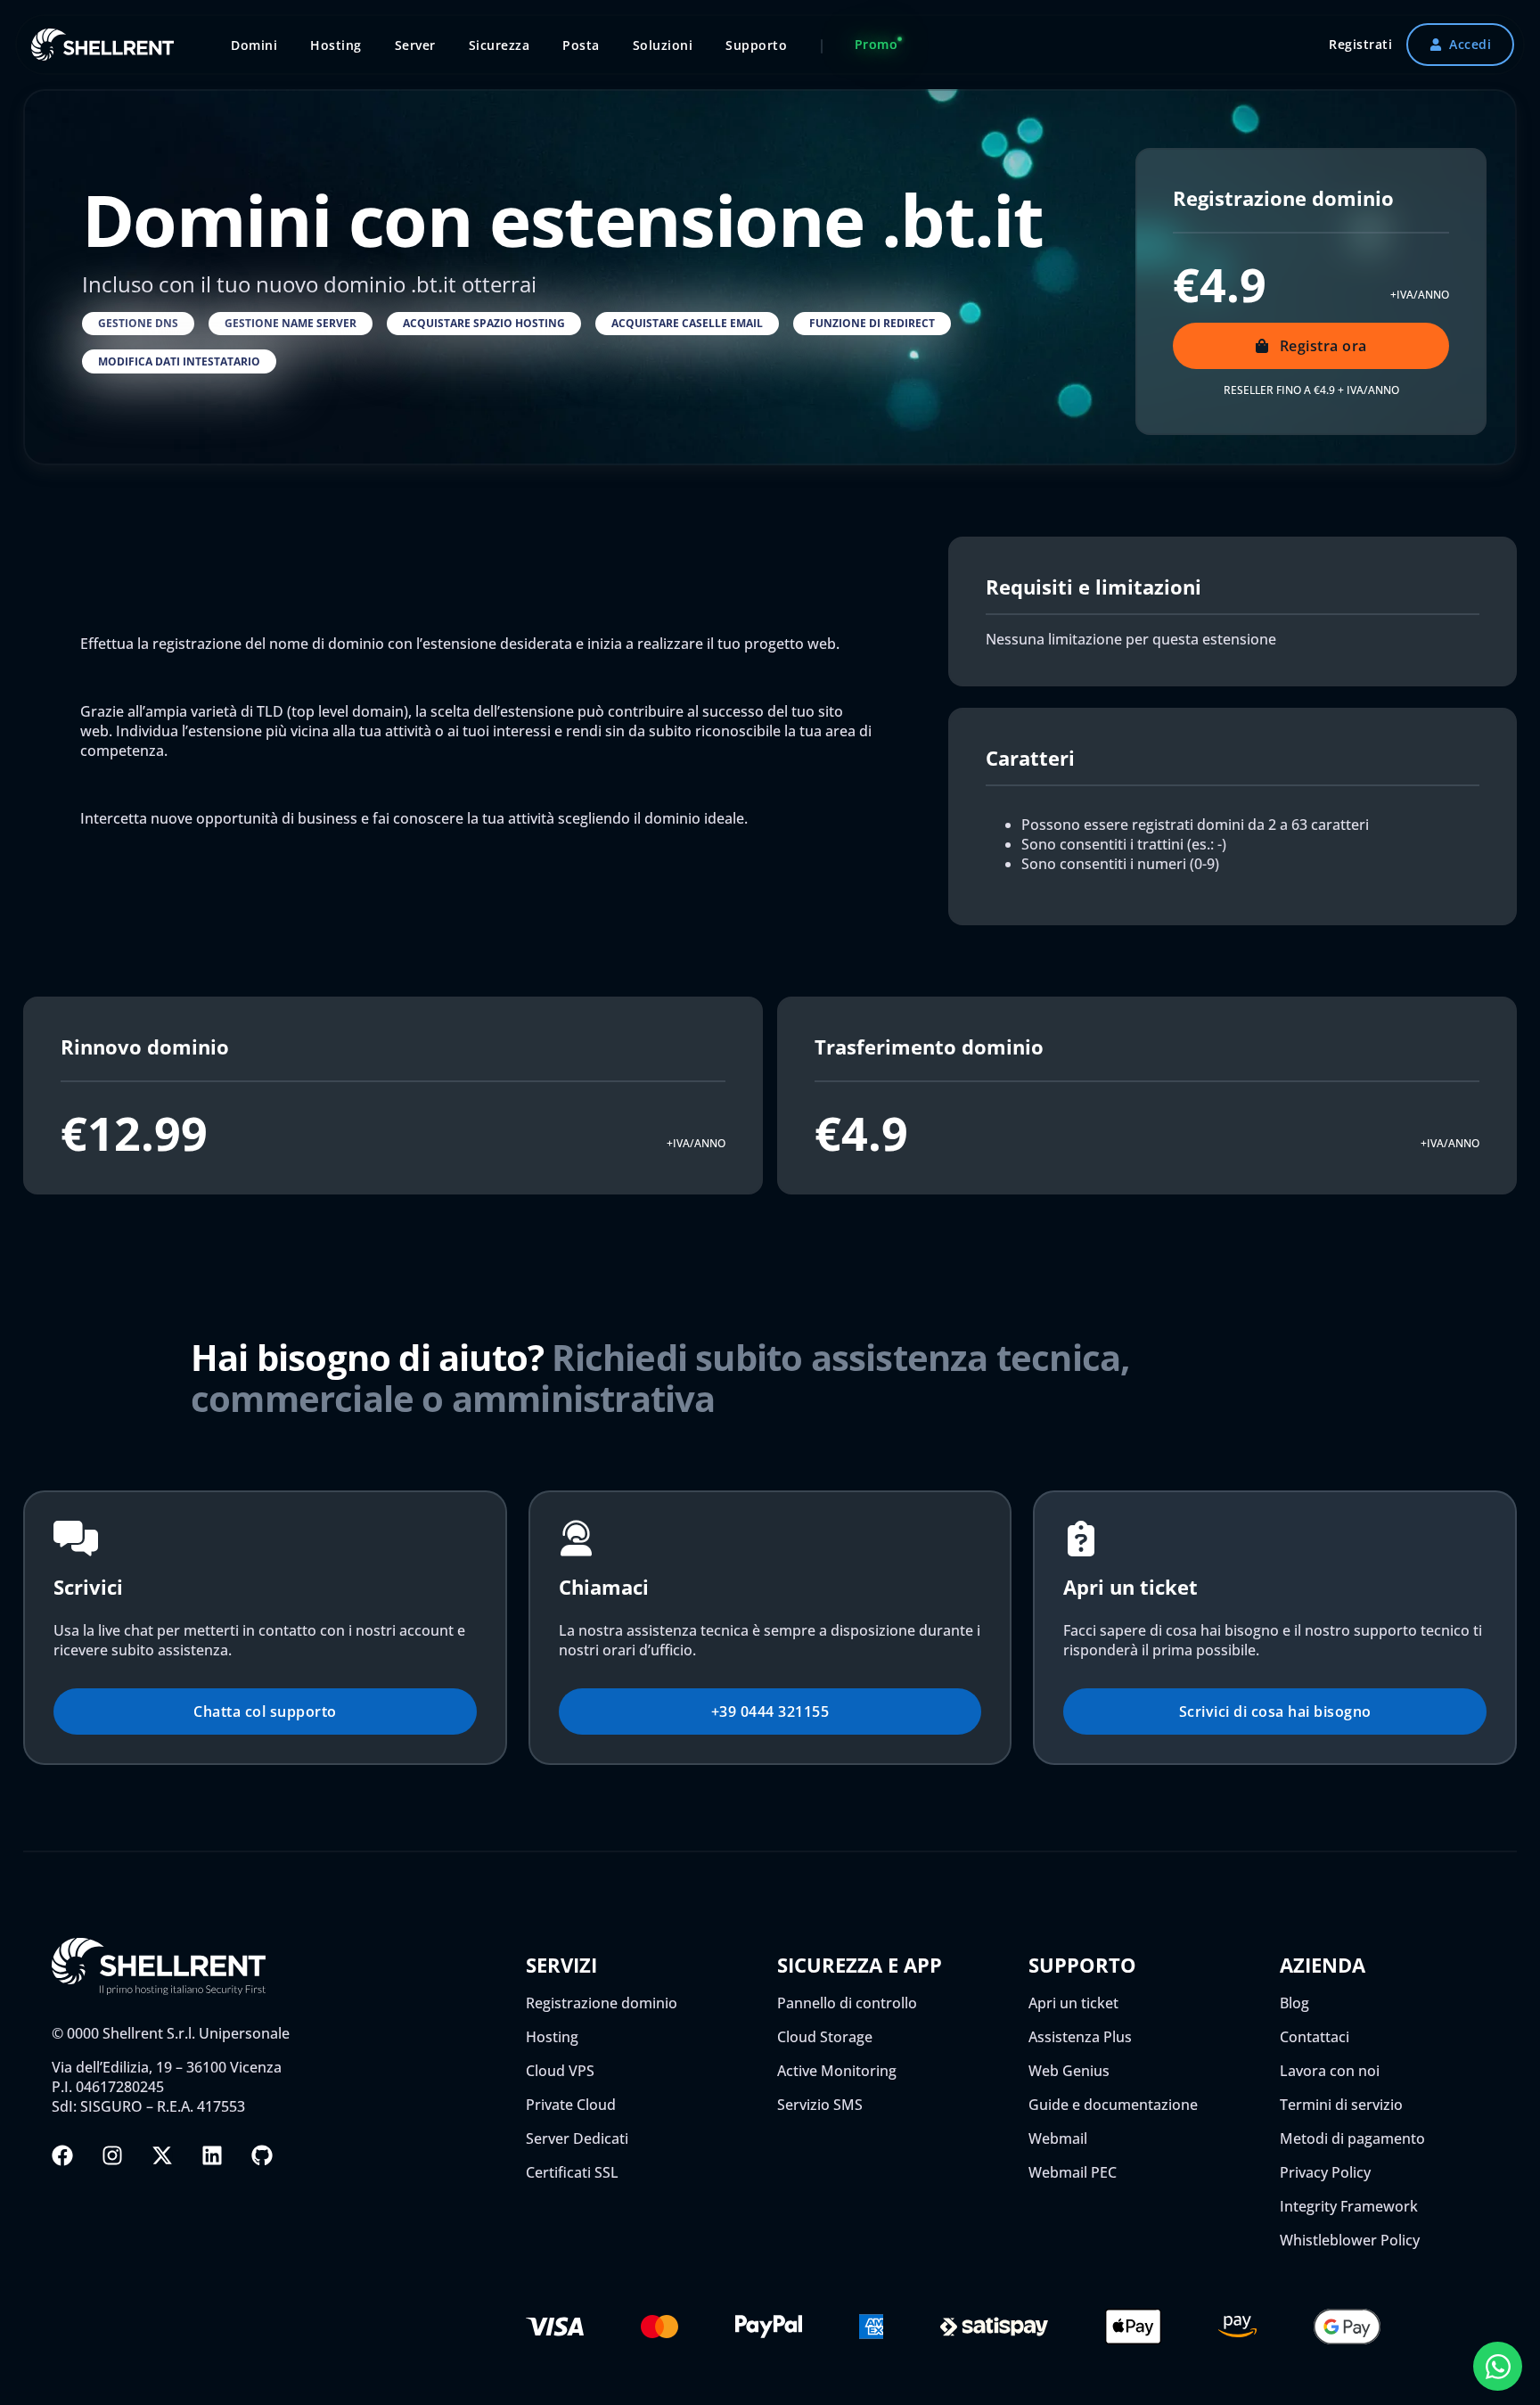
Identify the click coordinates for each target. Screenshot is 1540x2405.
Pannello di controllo (847, 2003)
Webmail (1058, 2138)
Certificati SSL (572, 2172)
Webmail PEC (1073, 2172)
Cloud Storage (825, 2037)
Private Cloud (571, 2105)
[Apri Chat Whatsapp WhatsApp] (1498, 2366)
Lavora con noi (1330, 2071)
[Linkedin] (212, 2155)
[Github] (262, 2155)
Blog (1294, 2003)
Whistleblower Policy (1350, 2240)
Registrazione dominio (602, 2003)
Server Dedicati (577, 2138)
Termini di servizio (1341, 2105)
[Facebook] (62, 2155)
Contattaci (1315, 2037)
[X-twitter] (162, 2155)
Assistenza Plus (1080, 2037)
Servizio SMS (820, 2105)
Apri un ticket (1073, 2003)
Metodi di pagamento (1352, 2138)
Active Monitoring (837, 2071)
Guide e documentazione (1113, 2105)
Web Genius (1069, 2071)
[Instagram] (112, 2155)
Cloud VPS (560, 2071)
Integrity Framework (1349, 2206)
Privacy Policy (1325, 2172)
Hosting (552, 2037)
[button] (138, 324)
